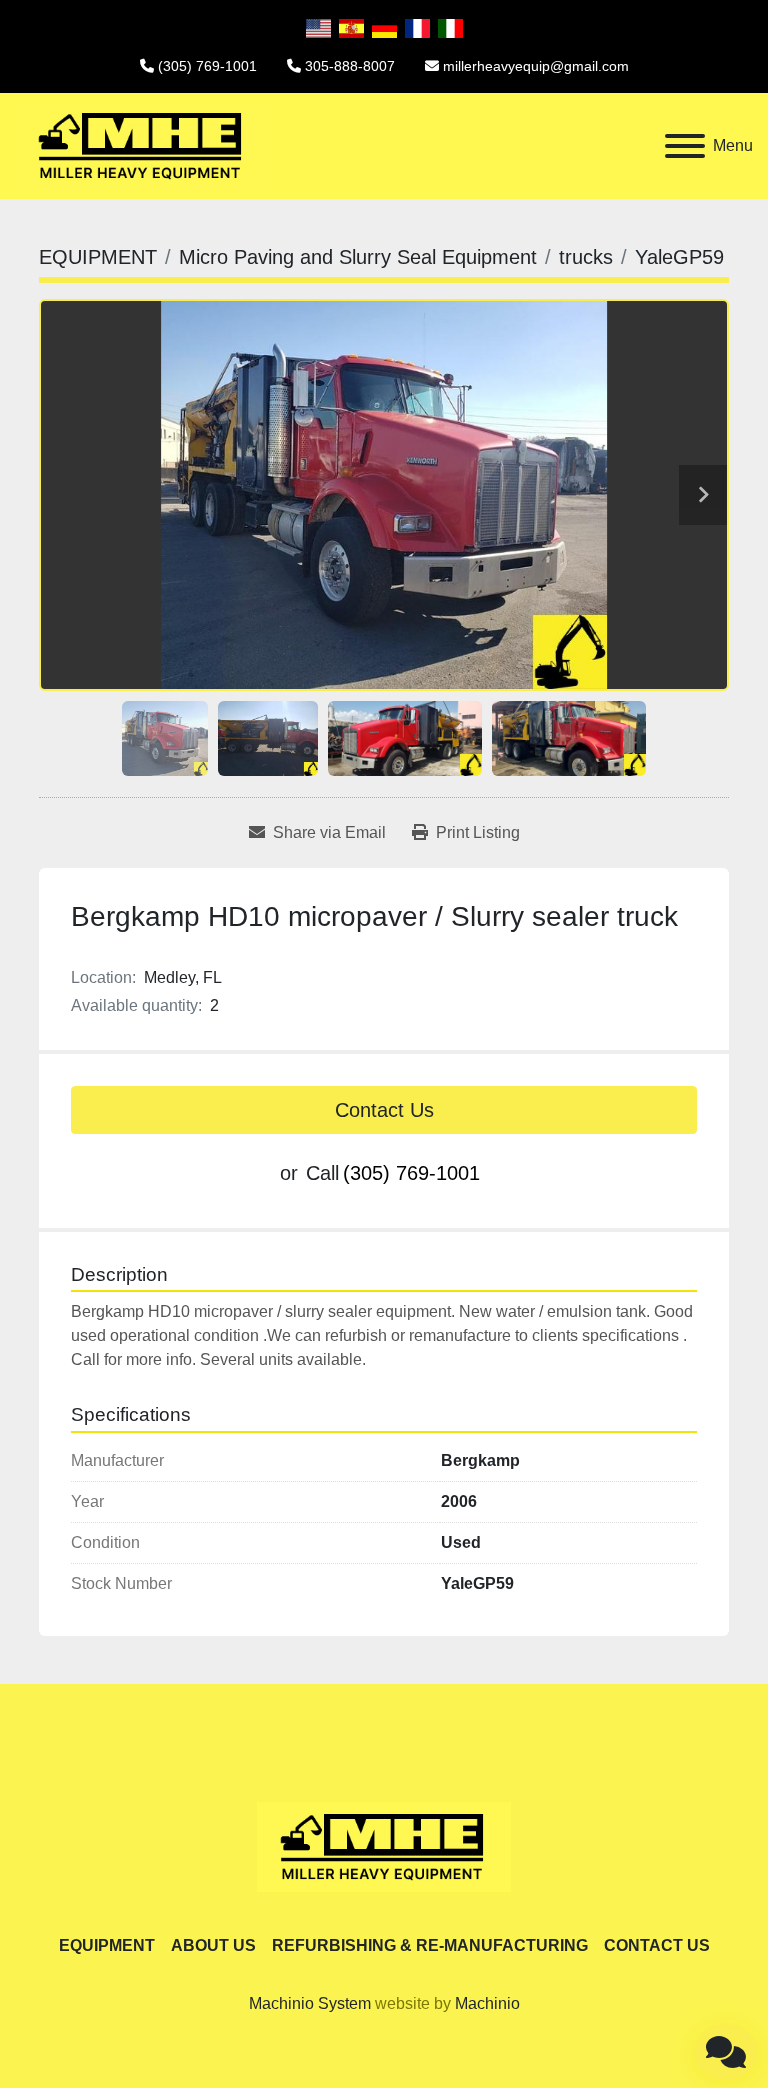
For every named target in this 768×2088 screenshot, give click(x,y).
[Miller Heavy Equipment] (384, 1845)
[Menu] (685, 146)
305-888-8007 (350, 66)
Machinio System (310, 2003)
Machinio (487, 2003)
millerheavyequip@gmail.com (536, 66)
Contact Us (384, 1110)
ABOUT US (213, 1945)
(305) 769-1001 (207, 66)
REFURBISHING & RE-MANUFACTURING (430, 1945)
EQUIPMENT (107, 1945)
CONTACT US (657, 1945)
